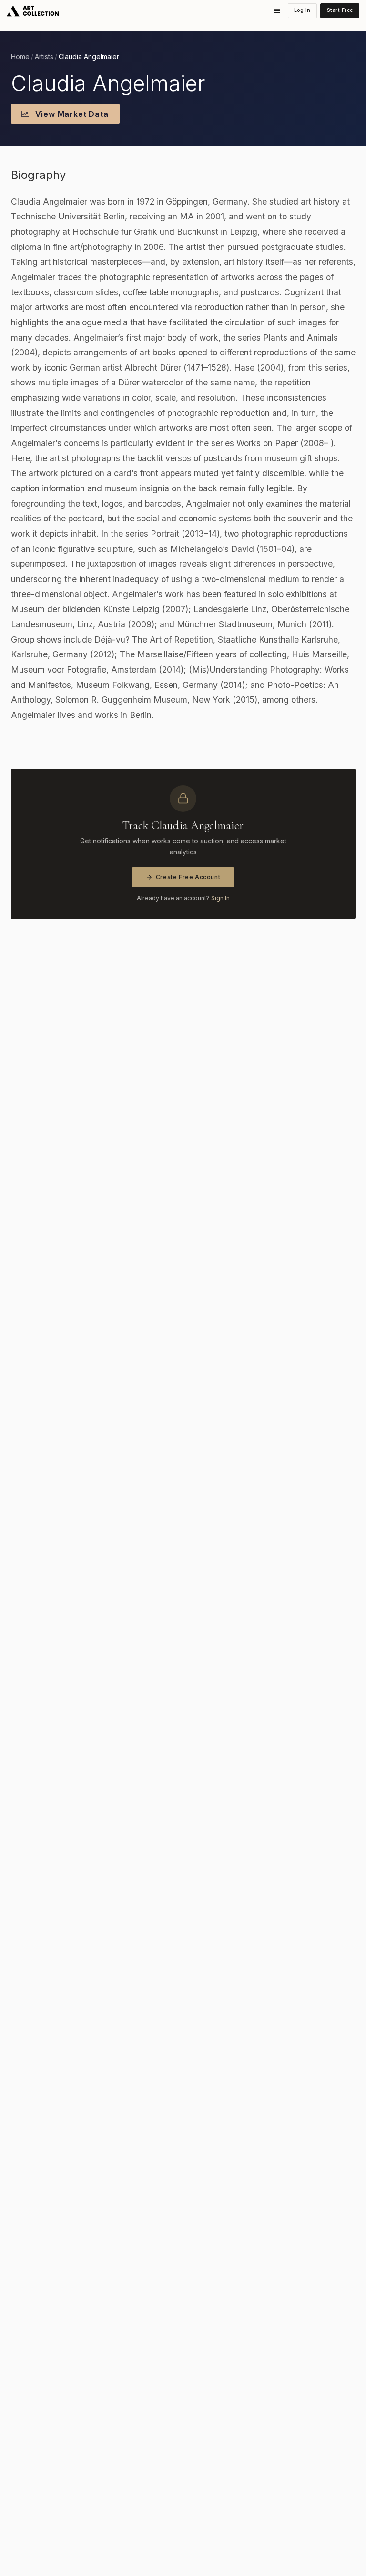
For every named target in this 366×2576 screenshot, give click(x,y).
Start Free (340, 10)
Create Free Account (188, 877)
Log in (302, 10)
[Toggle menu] (277, 11)
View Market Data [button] (71, 114)
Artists (44, 57)
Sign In (220, 898)
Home (20, 57)
